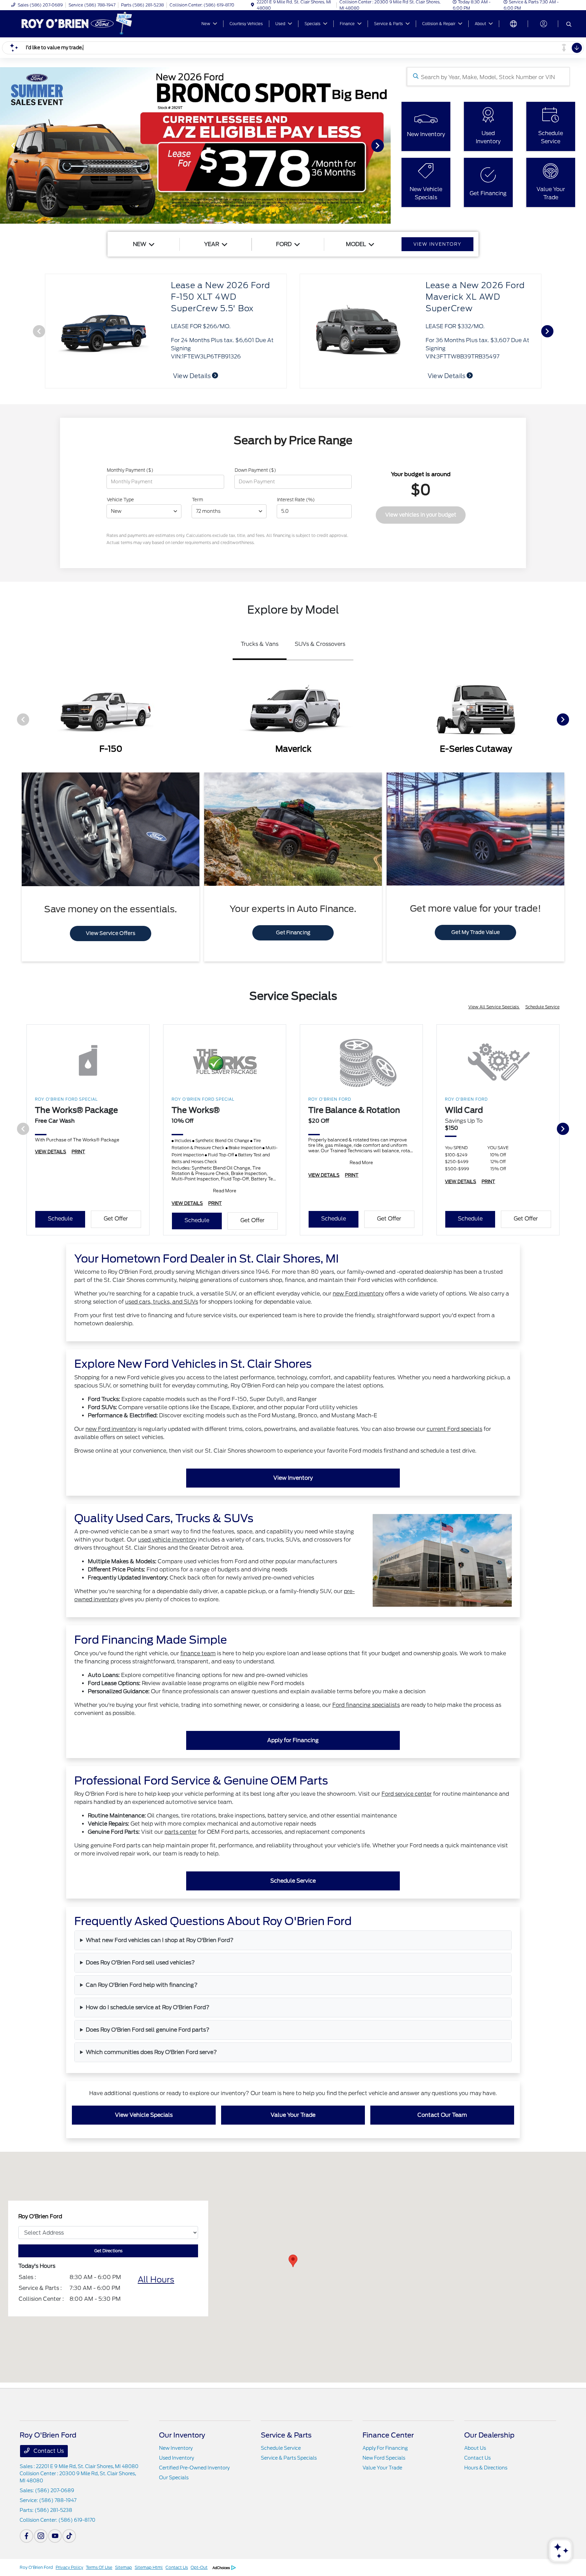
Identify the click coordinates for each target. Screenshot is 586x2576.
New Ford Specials (384, 2458)
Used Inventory (177, 2458)
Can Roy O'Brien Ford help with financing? (142, 1985)
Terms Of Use (99, 2567)
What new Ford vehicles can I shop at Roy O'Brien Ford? (160, 1940)
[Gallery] (195, 145)
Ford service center (407, 1794)
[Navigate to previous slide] (5, 145)
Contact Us (48, 2451)
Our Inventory (182, 2435)
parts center (181, 1832)
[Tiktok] (69, 2536)
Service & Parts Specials (289, 2458)
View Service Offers (111, 933)
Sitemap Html (149, 2567)
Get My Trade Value (476, 932)
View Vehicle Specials (144, 2115)
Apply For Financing (385, 2448)
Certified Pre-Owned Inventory (194, 2468)
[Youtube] (55, 2536)
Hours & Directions (486, 2468)
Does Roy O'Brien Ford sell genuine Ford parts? (148, 2030)
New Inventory (176, 2448)
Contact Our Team (442, 2115)
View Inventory (293, 1478)
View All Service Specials (494, 1007)
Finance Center (388, 2435)
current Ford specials (454, 1429)
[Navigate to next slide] (386, 145)
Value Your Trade (293, 2115)
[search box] (488, 77)
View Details (192, 376)
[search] (569, 25)
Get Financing (293, 933)
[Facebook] (26, 2536)
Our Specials (174, 2478)
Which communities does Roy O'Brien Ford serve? (151, 2052)
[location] (252, 5)
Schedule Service (542, 1007)
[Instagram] (41, 2536)
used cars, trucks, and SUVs (162, 1302)
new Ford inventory (358, 1294)
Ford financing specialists (366, 1705)
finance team (198, 1653)
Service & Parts (286, 2435)
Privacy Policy (69, 2567)
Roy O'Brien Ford (36, 2567)
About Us (475, 2448)
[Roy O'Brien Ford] (78, 23)
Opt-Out (199, 2567)
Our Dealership (489, 2435)
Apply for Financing (293, 1740)
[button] (293, 2261)
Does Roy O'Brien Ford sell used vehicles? (140, 1963)
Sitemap (123, 2567)
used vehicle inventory (167, 1540)
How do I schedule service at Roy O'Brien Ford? (148, 2007)
